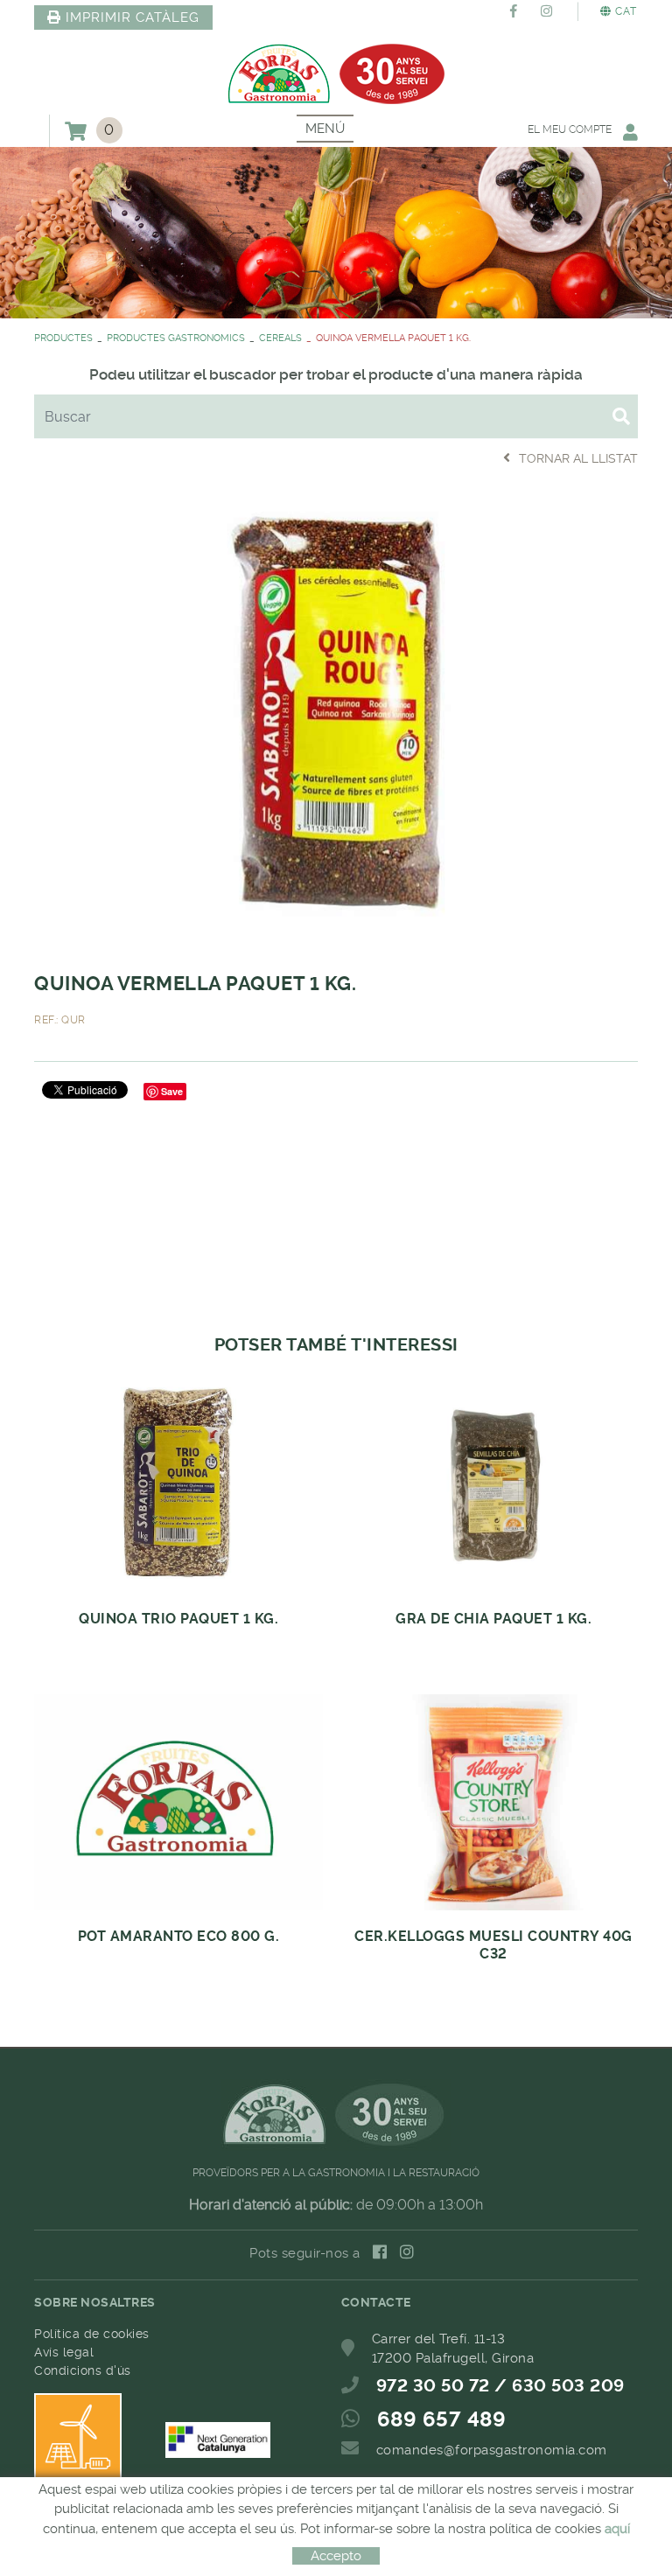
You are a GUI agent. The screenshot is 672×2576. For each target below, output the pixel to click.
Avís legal (64, 2352)
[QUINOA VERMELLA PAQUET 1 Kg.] (336, 717)
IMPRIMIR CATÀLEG (133, 17)
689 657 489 (442, 2419)
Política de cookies (92, 2334)
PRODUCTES (63, 338)
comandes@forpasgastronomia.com (492, 2450)
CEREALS (280, 338)
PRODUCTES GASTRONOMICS (176, 338)
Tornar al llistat (578, 458)
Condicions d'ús (83, 2370)
